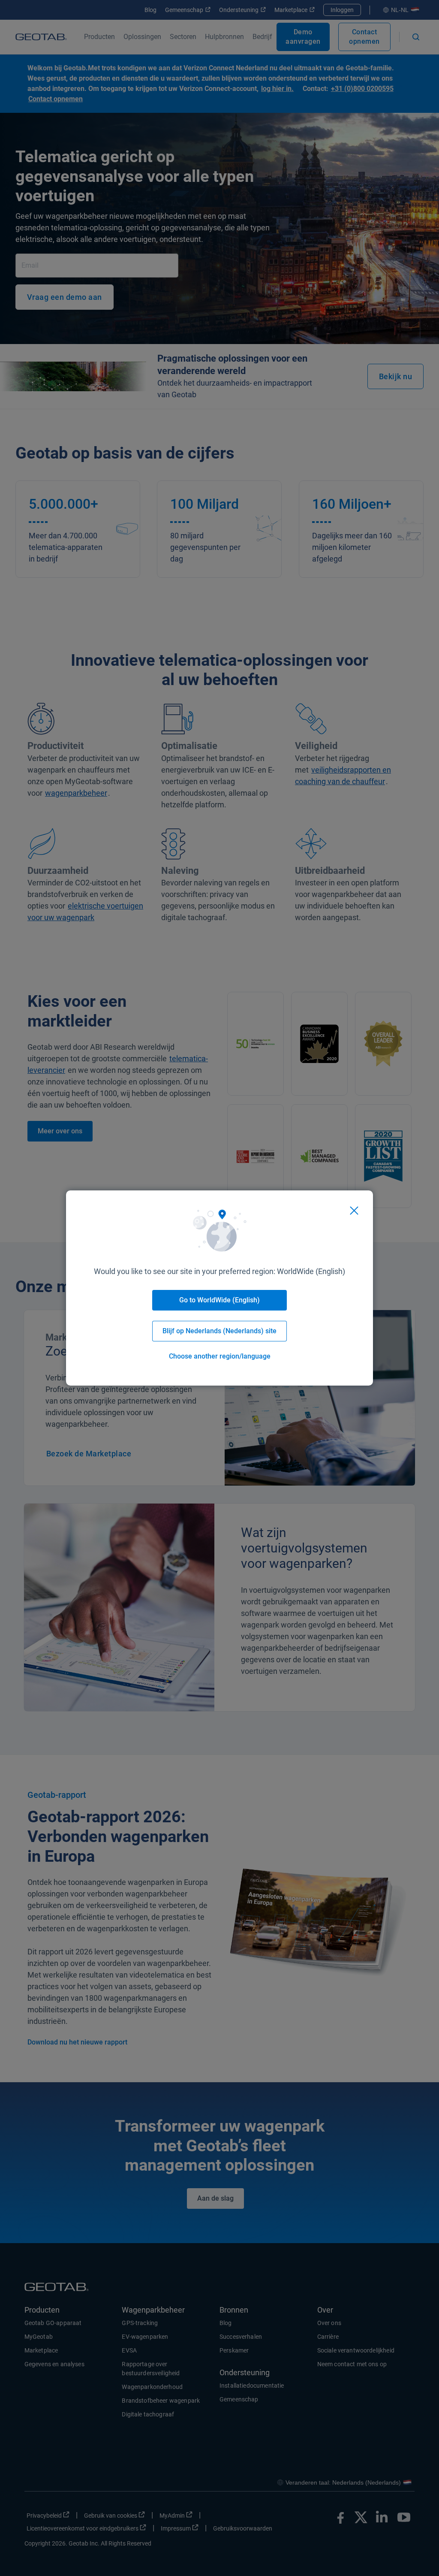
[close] (354, 1211)
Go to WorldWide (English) (219, 1300)
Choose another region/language (220, 1356)
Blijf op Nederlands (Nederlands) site (219, 1331)
